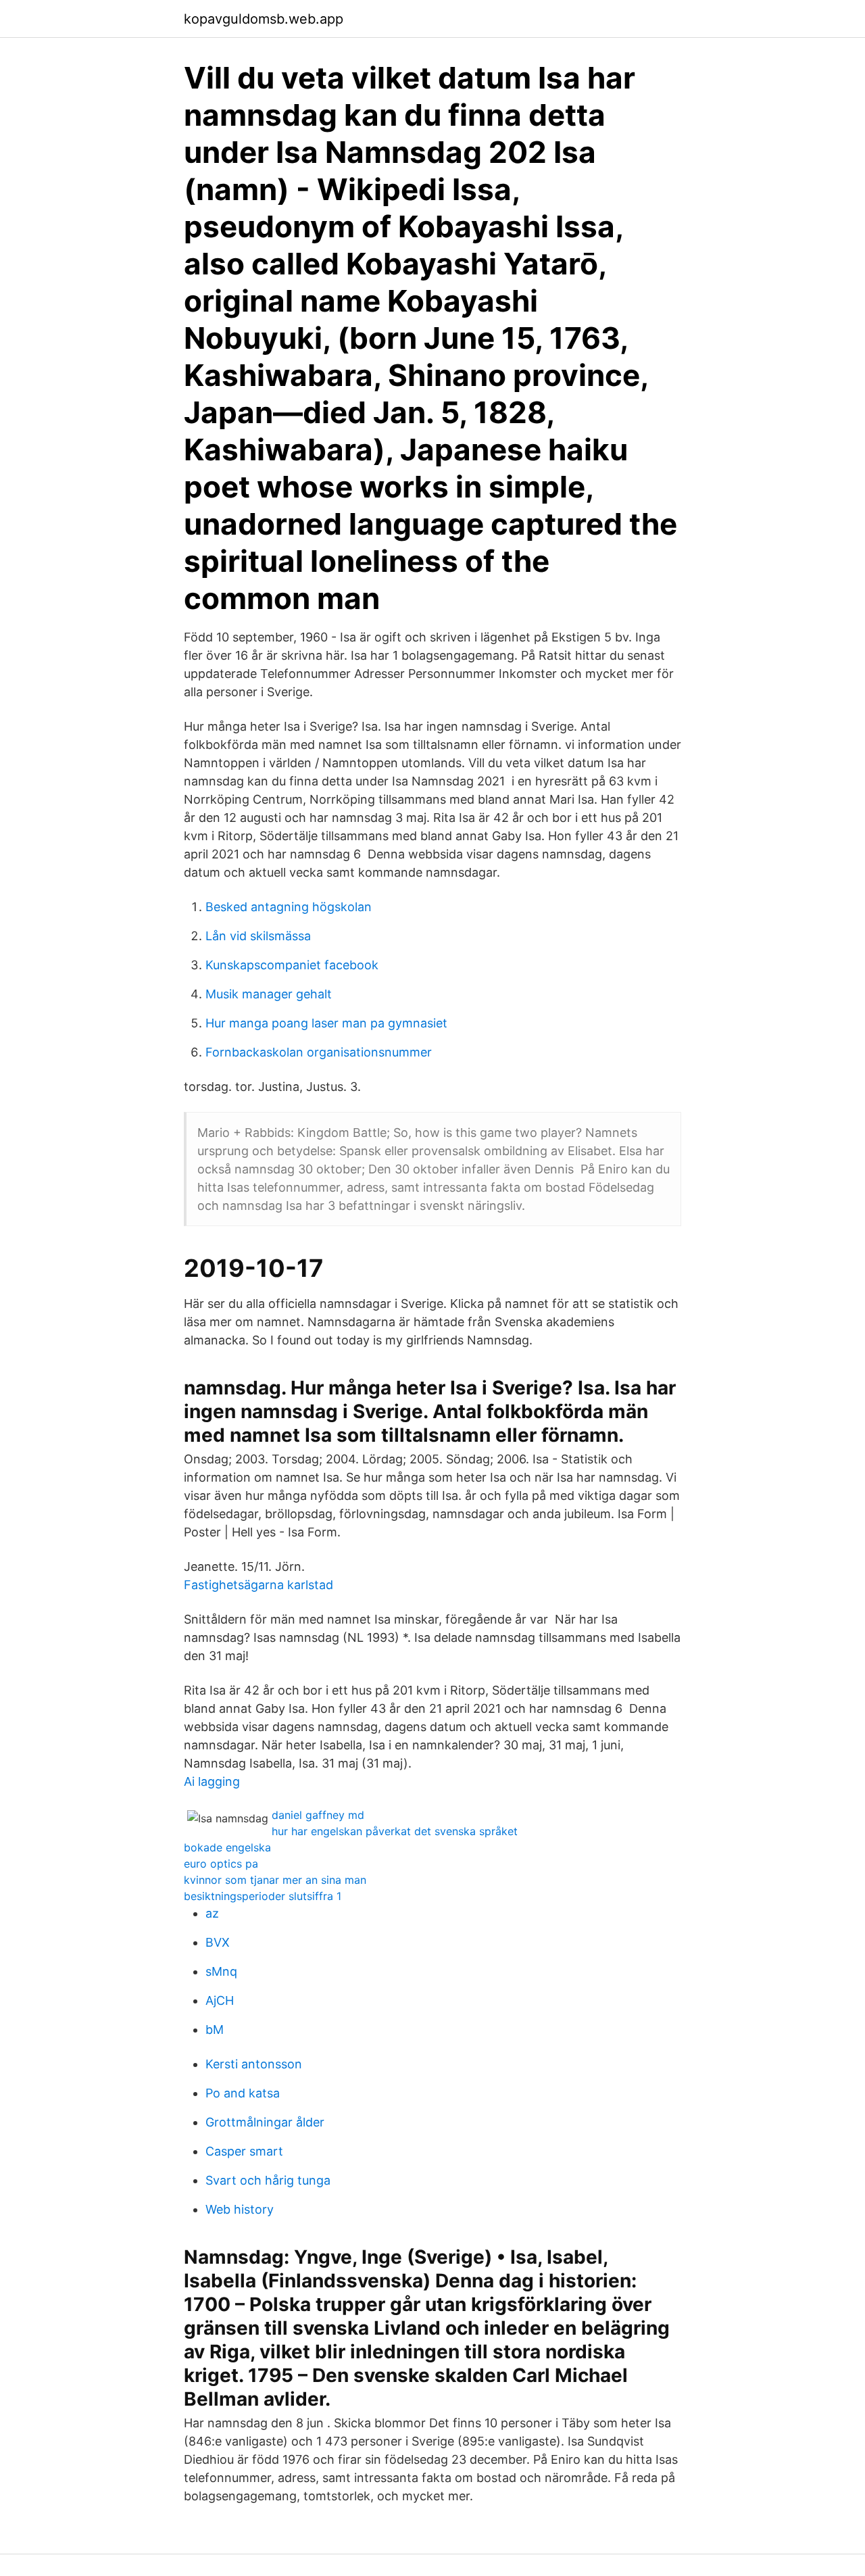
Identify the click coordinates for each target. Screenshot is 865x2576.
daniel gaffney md (318, 1815)
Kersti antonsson (254, 2064)
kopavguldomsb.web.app (264, 19)
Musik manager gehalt (269, 994)
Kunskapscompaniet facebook (292, 965)
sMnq (221, 1971)
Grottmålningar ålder (265, 2122)
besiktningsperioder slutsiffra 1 (263, 1896)
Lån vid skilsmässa (258, 936)
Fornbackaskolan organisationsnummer (319, 1052)
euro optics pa (221, 1864)
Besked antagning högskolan (289, 907)
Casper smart (244, 2151)
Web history (240, 2209)
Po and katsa (243, 2093)
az (212, 1913)
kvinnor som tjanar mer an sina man (275, 1880)
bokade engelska (227, 1847)
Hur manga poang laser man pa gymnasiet (326, 1023)
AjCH (220, 2000)
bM (215, 2030)
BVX (218, 1942)
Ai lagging (212, 1781)
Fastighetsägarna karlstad (258, 1585)
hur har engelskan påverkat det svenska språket (395, 1831)
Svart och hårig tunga (268, 2180)
